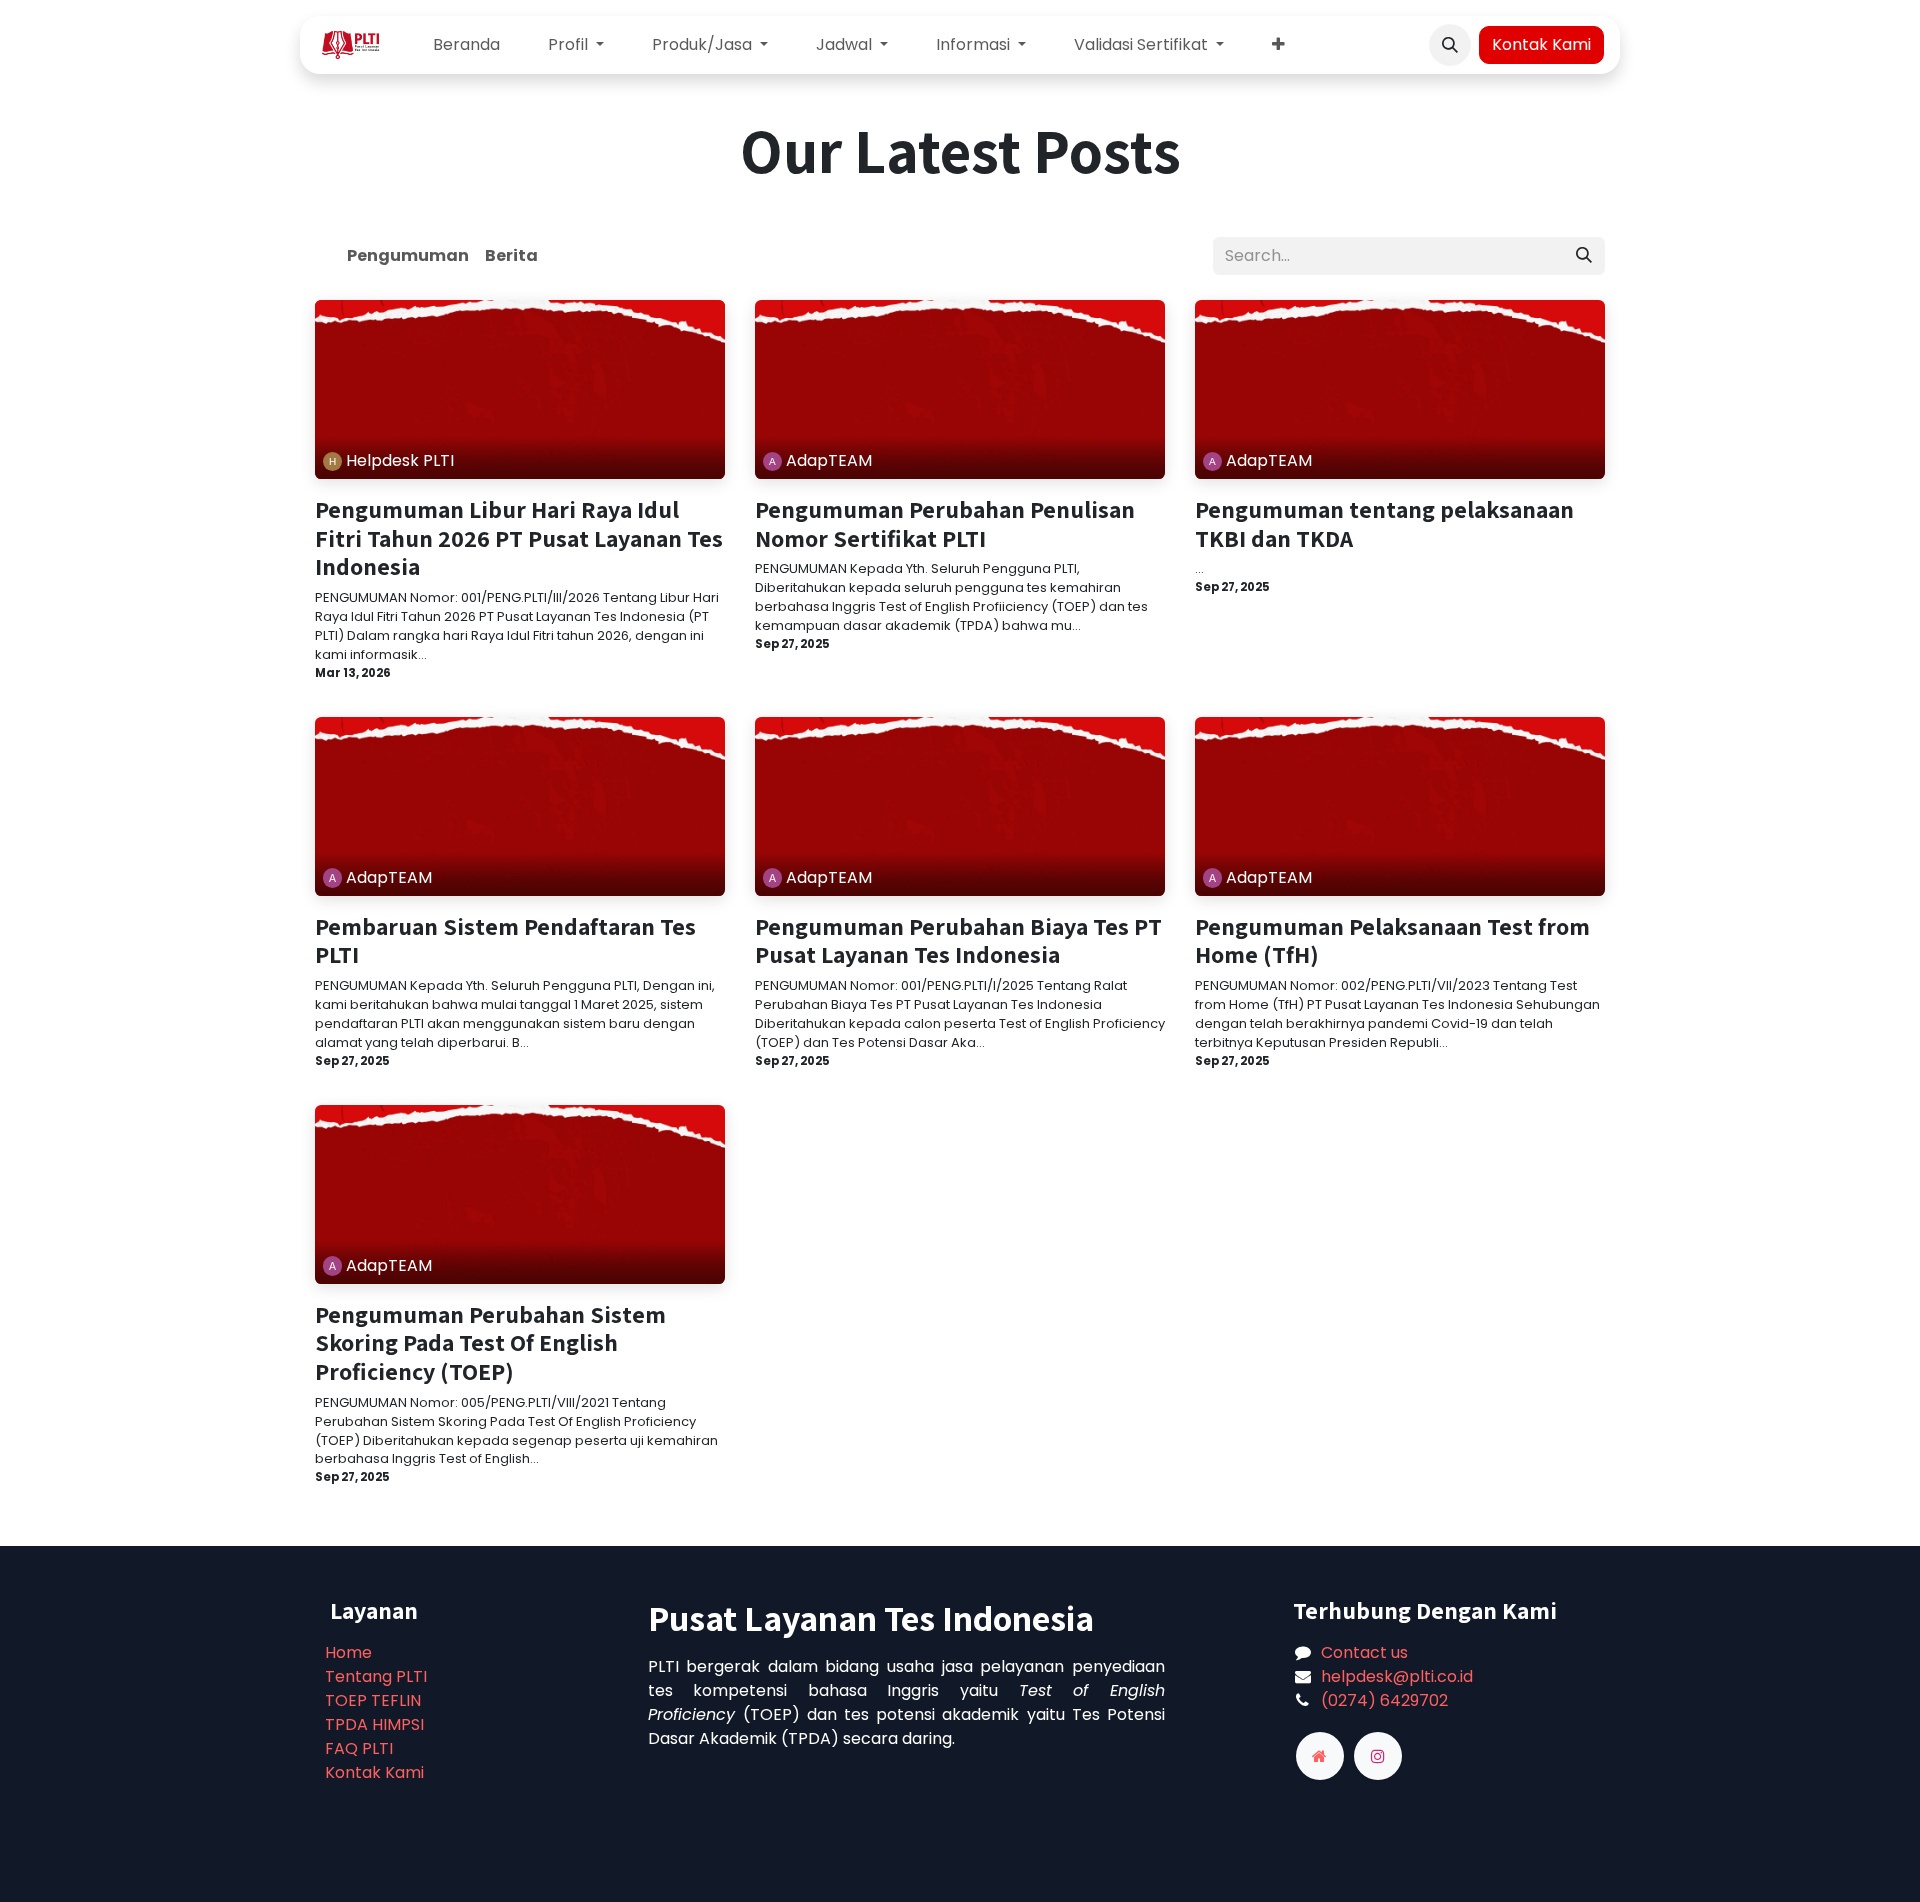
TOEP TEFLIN (373, 1700)
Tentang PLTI (376, 1676)
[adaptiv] (1320, 1756)
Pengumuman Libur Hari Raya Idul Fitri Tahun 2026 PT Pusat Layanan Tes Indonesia (519, 538)
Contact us (1364, 1652)
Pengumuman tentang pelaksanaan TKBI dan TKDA (1384, 524)
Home (348, 1652)
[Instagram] (1378, 1756)
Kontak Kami (1541, 44)
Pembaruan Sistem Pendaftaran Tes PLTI (505, 941)
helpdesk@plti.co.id (1397, 1676)
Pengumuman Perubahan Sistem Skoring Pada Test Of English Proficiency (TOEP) (490, 1343)
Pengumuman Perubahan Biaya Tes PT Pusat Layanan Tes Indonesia (958, 941)
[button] (1450, 45)
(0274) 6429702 (1384, 1700)
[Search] (1584, 256)
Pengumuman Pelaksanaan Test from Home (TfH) (1392, 941)
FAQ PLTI (359, 1748)
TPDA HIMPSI (374, 1724)
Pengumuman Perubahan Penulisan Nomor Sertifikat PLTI (945, 524)
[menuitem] (466, 45)
